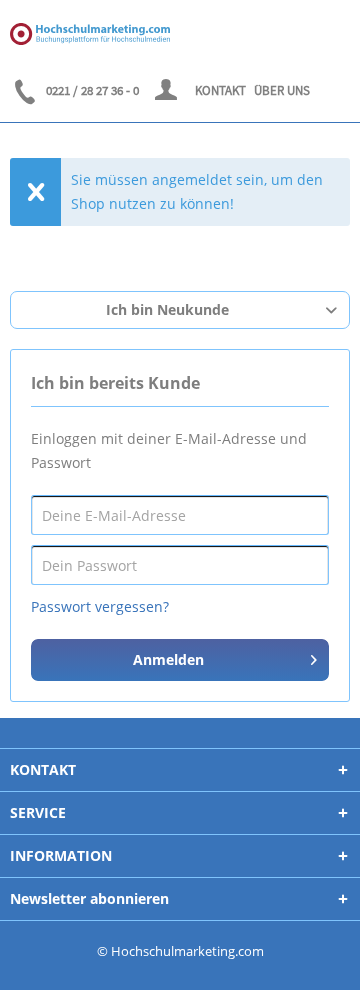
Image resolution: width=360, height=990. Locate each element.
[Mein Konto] (167, 91)
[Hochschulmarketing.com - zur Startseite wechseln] (90, 34)
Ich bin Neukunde (167, 309)
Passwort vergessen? (100, 606)
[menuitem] (167, 91)
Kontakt (220, 90)
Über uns (282, 90)
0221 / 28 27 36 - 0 (92, 90)
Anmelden (168, 659)
